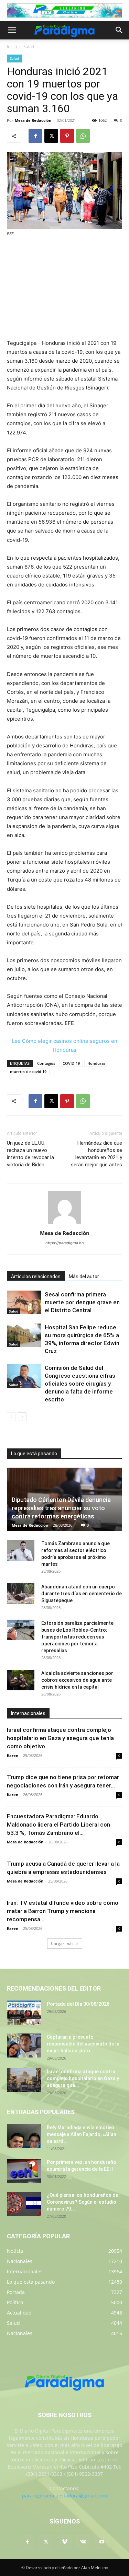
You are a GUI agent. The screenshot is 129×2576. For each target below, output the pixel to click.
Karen (13, 1755)
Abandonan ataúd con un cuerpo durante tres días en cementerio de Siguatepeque (82, 1594)
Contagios (46, 1063)
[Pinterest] (67, 136)
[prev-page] (11, 1417)
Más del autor (84, 1277)
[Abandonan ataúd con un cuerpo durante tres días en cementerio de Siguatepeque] (21, 1594)
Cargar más (62, 1943)
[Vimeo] (65, 2542)
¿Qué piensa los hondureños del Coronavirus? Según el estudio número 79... (83, 2202)
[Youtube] (102, 2542)
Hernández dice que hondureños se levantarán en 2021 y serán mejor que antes (96, 1154)
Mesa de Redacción (30, 1525)
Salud (29, 46)
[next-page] (22, 1417)
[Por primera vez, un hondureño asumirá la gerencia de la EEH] (24, 2171)
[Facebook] (35, 136)
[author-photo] (65, 1223)
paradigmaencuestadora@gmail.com (64, 2496)
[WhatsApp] (83, 136)
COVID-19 (71, 1063)
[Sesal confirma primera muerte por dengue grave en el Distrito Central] (24, 1302)
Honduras (96, 1063)
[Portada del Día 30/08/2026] (24, 2013)
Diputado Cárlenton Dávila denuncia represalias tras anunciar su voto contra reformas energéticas (61, 1508)
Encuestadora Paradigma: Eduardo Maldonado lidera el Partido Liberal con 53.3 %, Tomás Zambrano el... (58, 1825)
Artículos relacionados (36, 1277)
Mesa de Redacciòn (33, 120)
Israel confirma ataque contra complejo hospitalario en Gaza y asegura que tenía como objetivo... (60, 1738)
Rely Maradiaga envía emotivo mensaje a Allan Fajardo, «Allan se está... (82, 2134)
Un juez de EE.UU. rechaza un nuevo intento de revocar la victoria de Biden (30, 1154)
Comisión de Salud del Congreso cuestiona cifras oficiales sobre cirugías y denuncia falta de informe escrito (80, 1384)
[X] (51, 136)
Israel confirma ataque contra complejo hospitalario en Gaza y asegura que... (83, 2078)
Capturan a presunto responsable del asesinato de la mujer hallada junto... (83, 2044)
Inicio (12, 46)
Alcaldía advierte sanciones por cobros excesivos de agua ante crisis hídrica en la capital (77, 1680)
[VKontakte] (83, 2542)
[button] (12, 30)
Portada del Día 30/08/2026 (78, 2004)
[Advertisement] (65, 289)
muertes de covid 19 (28, 1071)
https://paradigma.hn (64, 1243)
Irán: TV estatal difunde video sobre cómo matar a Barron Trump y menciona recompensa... (63, 1911)
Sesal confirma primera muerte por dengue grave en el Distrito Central (82, 1302)
